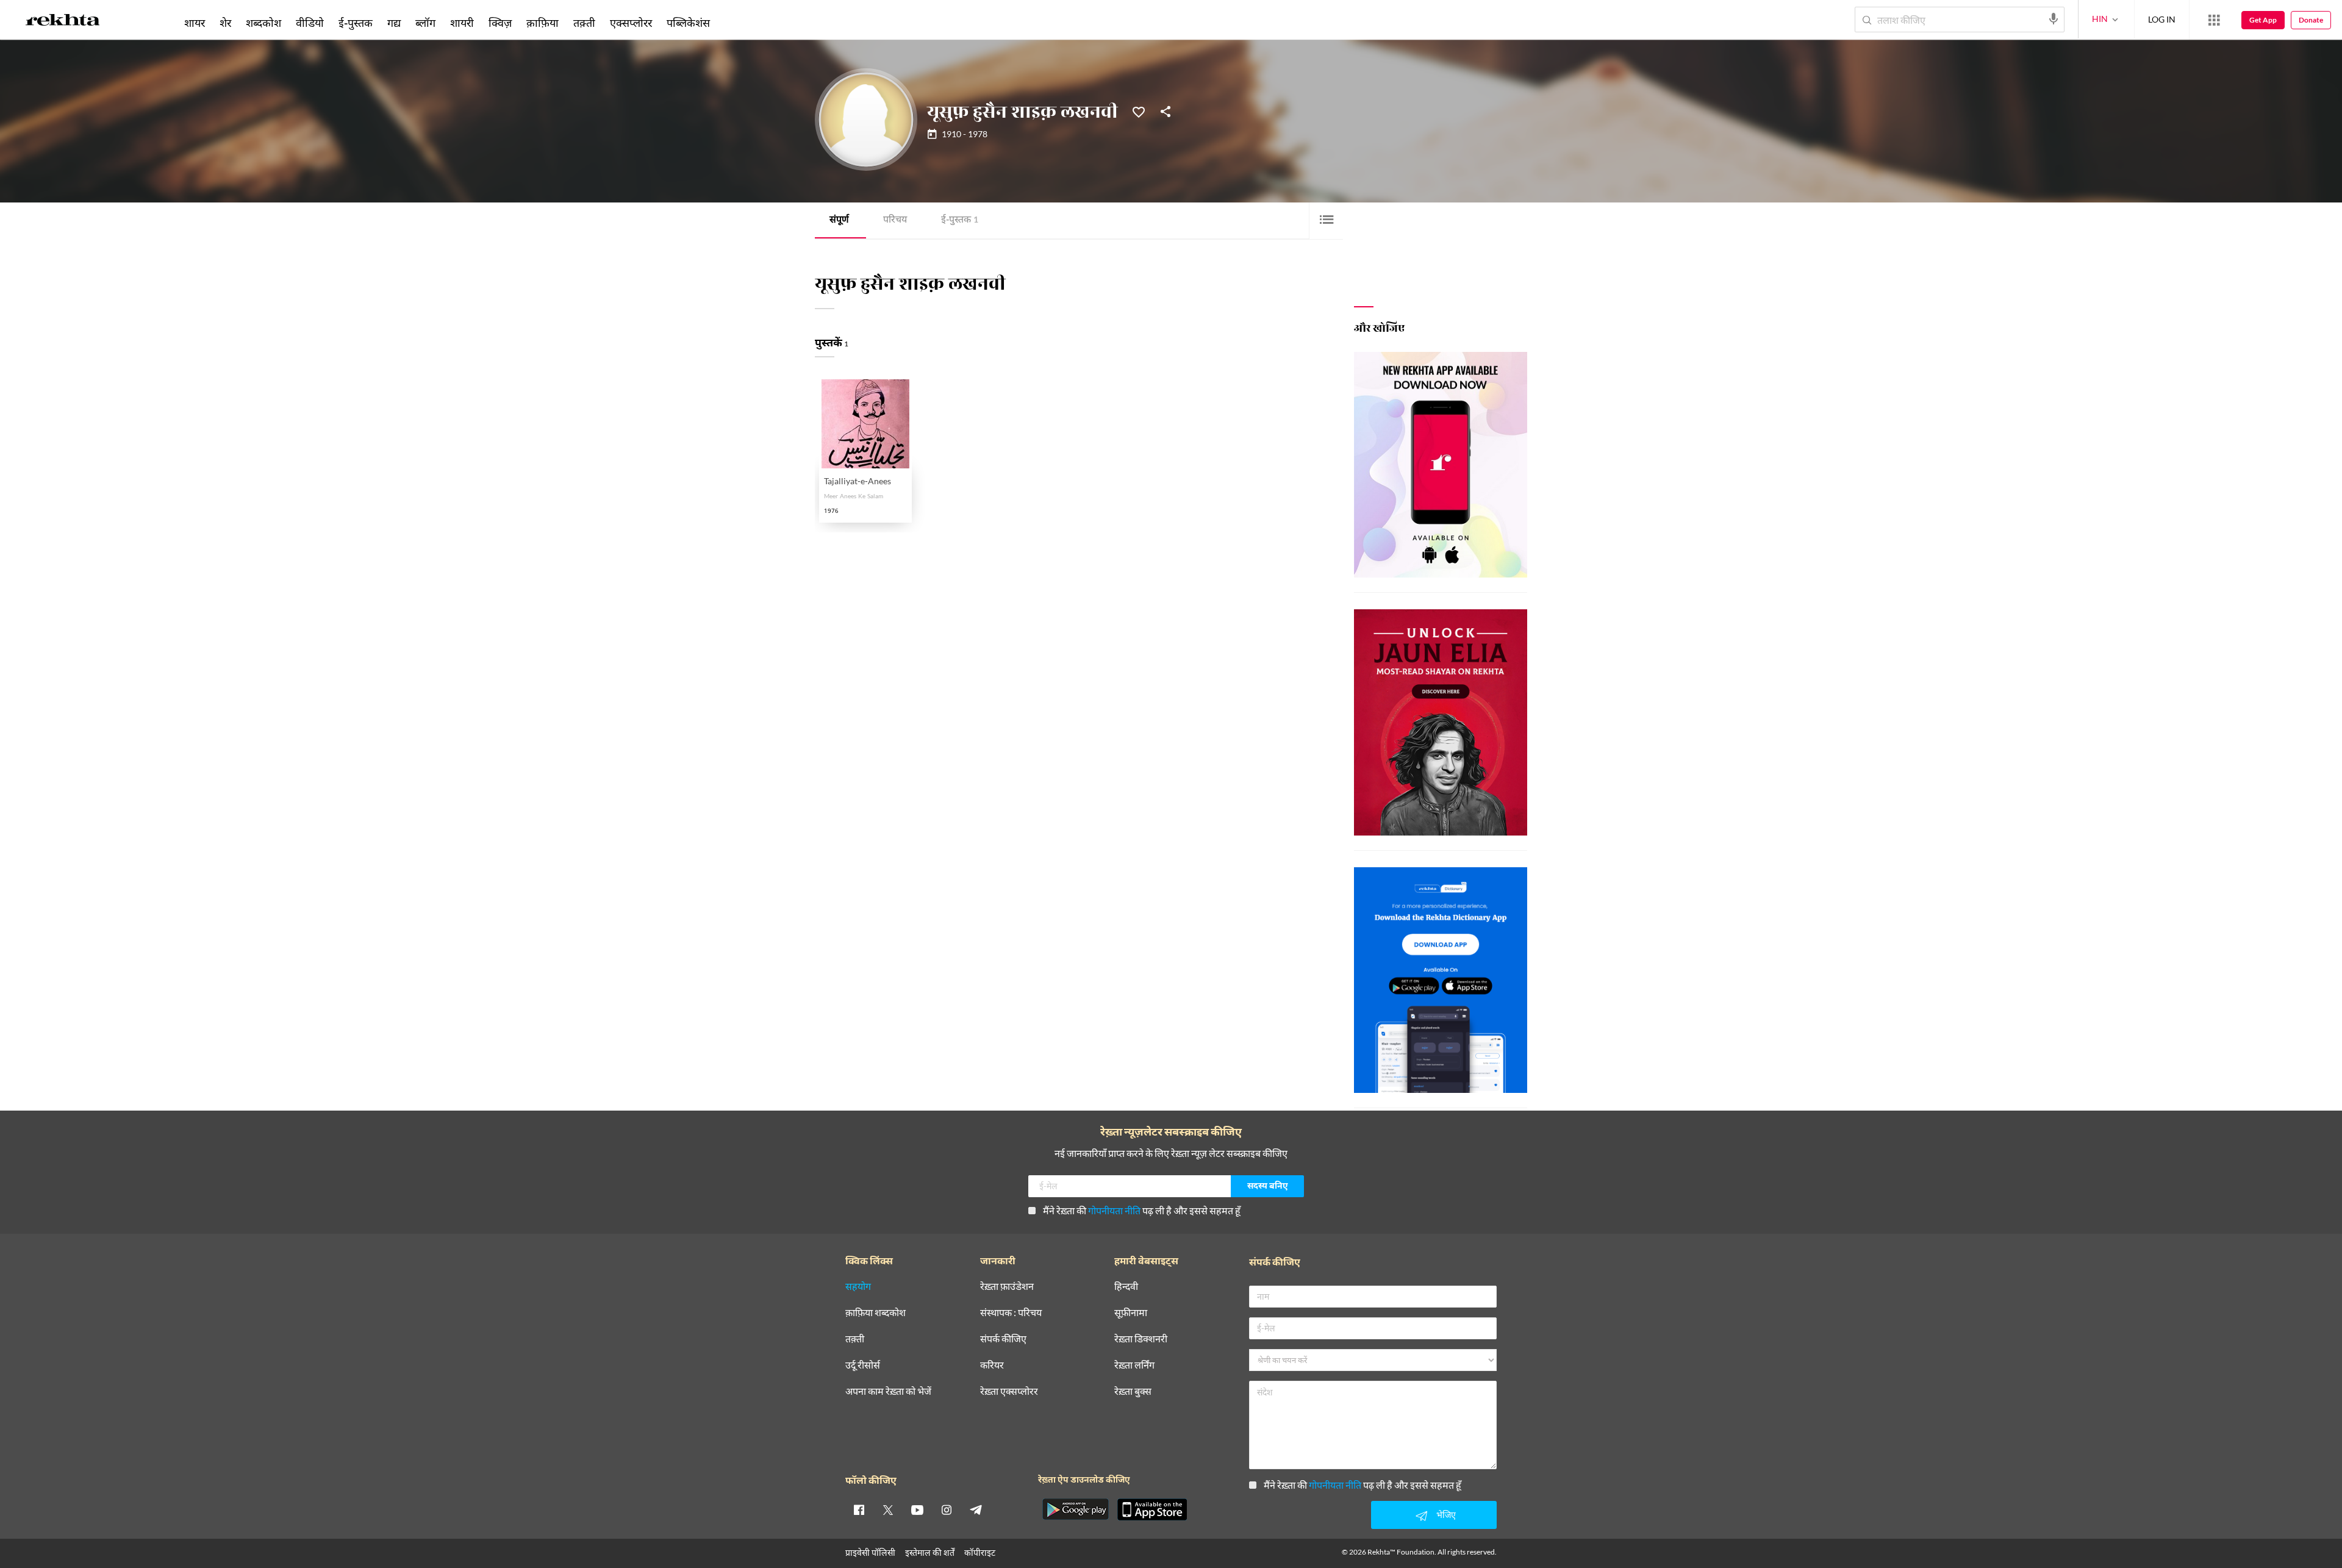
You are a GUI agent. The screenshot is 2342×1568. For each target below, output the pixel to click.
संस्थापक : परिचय (1011, 1313)
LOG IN (2162, 19)
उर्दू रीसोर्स (863, 1365)
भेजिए (1446, 1515)
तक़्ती (584, 23)
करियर (992, 1365)
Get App (2263, 20)
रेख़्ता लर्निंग (1134, 1365)
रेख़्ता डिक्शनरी (1141, 1339)
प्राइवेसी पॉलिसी (870, 1552)
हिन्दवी (1126, 1287)
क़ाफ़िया (543, 23)
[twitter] (888, 1509)
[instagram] (947, 1509)
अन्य (733, 23)
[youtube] (917, 1509)
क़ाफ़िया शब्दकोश (876, 1313)
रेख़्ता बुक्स (1133, 1391)
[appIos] (1152, 1509)
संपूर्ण (839, 220)
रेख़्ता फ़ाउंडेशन (1007, 1287)
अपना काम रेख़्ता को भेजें (888, 1391)
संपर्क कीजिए (1003, 1339)
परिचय (895, 220)
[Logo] (63, 22)
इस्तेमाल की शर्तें (930, 1552)
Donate (2311, 20)
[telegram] (976, 1509)
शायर (195, 23)
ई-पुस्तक (960, 220)
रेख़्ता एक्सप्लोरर (1009, 1391)
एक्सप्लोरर (631, 23)
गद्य (394, 23)
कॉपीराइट (980, 1552)
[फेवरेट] (1139, 111)
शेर (225, 23)
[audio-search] (2054, 19)
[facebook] (859, 1509)
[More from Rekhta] (2214, 20)
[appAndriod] (1075, 1509)
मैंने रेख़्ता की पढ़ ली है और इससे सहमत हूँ (1142, 1210)
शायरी (462, 23)
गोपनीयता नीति (1114, 1210)
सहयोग (858, 1287)
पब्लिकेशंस (688, 23)
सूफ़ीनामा (1131, 1313)
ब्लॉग (425, 23)
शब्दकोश (263, 23)
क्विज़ (500, 23)
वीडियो (310, 23)
